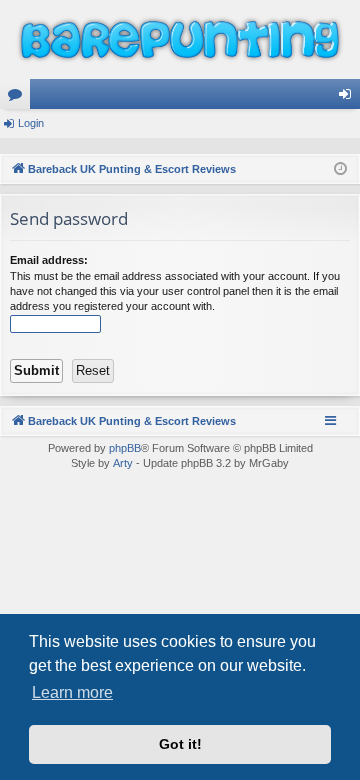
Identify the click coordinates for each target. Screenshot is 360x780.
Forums (19, 98)
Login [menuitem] (349, 98)
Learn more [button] (72, 692)
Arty (123, 463)
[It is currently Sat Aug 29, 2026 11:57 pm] (340, 169)
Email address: (49, 260)
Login (31, 123)
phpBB (125, 448)
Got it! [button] (180, 744)
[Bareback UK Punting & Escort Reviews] (180, 39)
